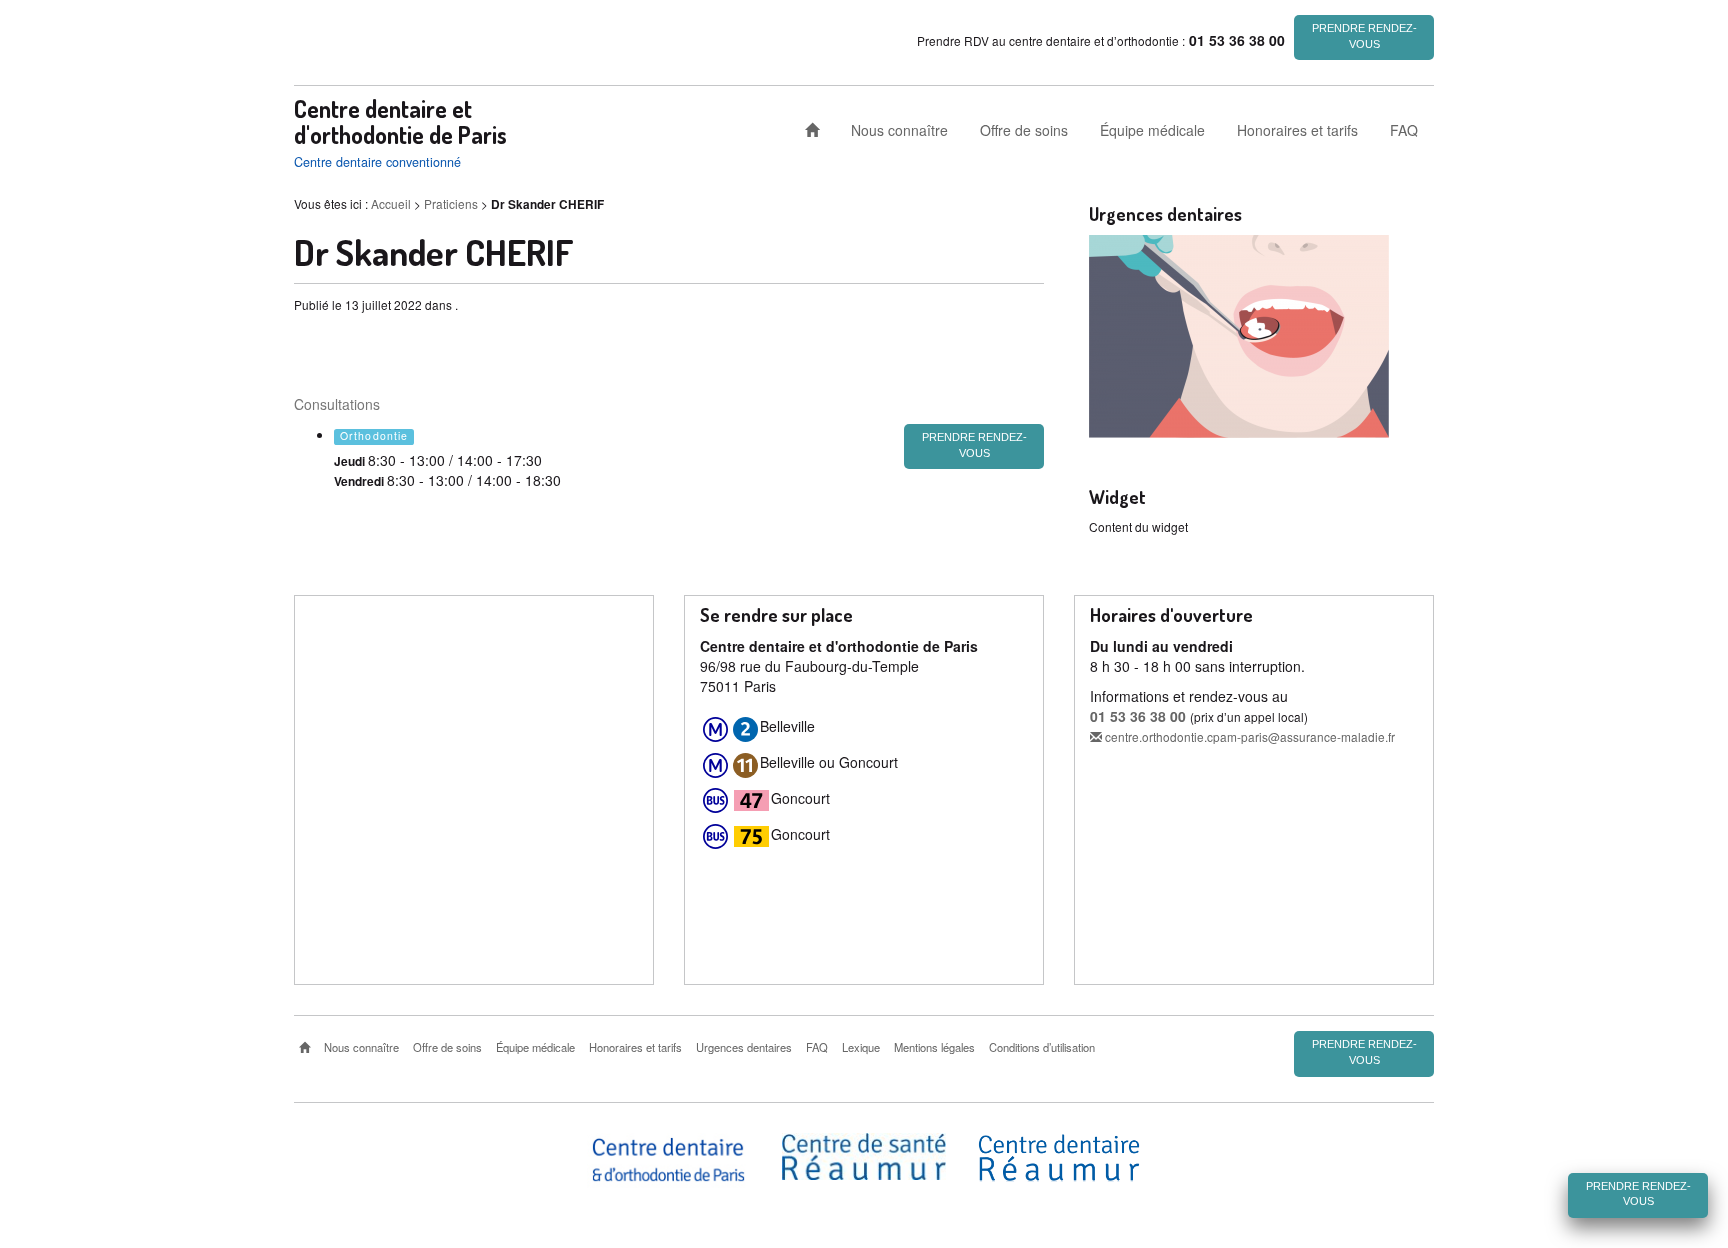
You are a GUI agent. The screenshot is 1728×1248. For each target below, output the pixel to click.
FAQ (1404, 130)
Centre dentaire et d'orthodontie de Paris (400, 122)
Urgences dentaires (744, 1047)
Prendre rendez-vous (1364, 36)
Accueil (391, 203)
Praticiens (451, 203)
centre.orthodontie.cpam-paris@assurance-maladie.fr (1248, 736)
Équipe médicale (1152, 130)
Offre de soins (1024, 130)
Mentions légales (934, 1047)
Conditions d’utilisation (1042, 1047)
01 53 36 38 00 (1138, 716)
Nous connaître (899, 130)
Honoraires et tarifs (1297, 130)
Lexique (861, 1047)
